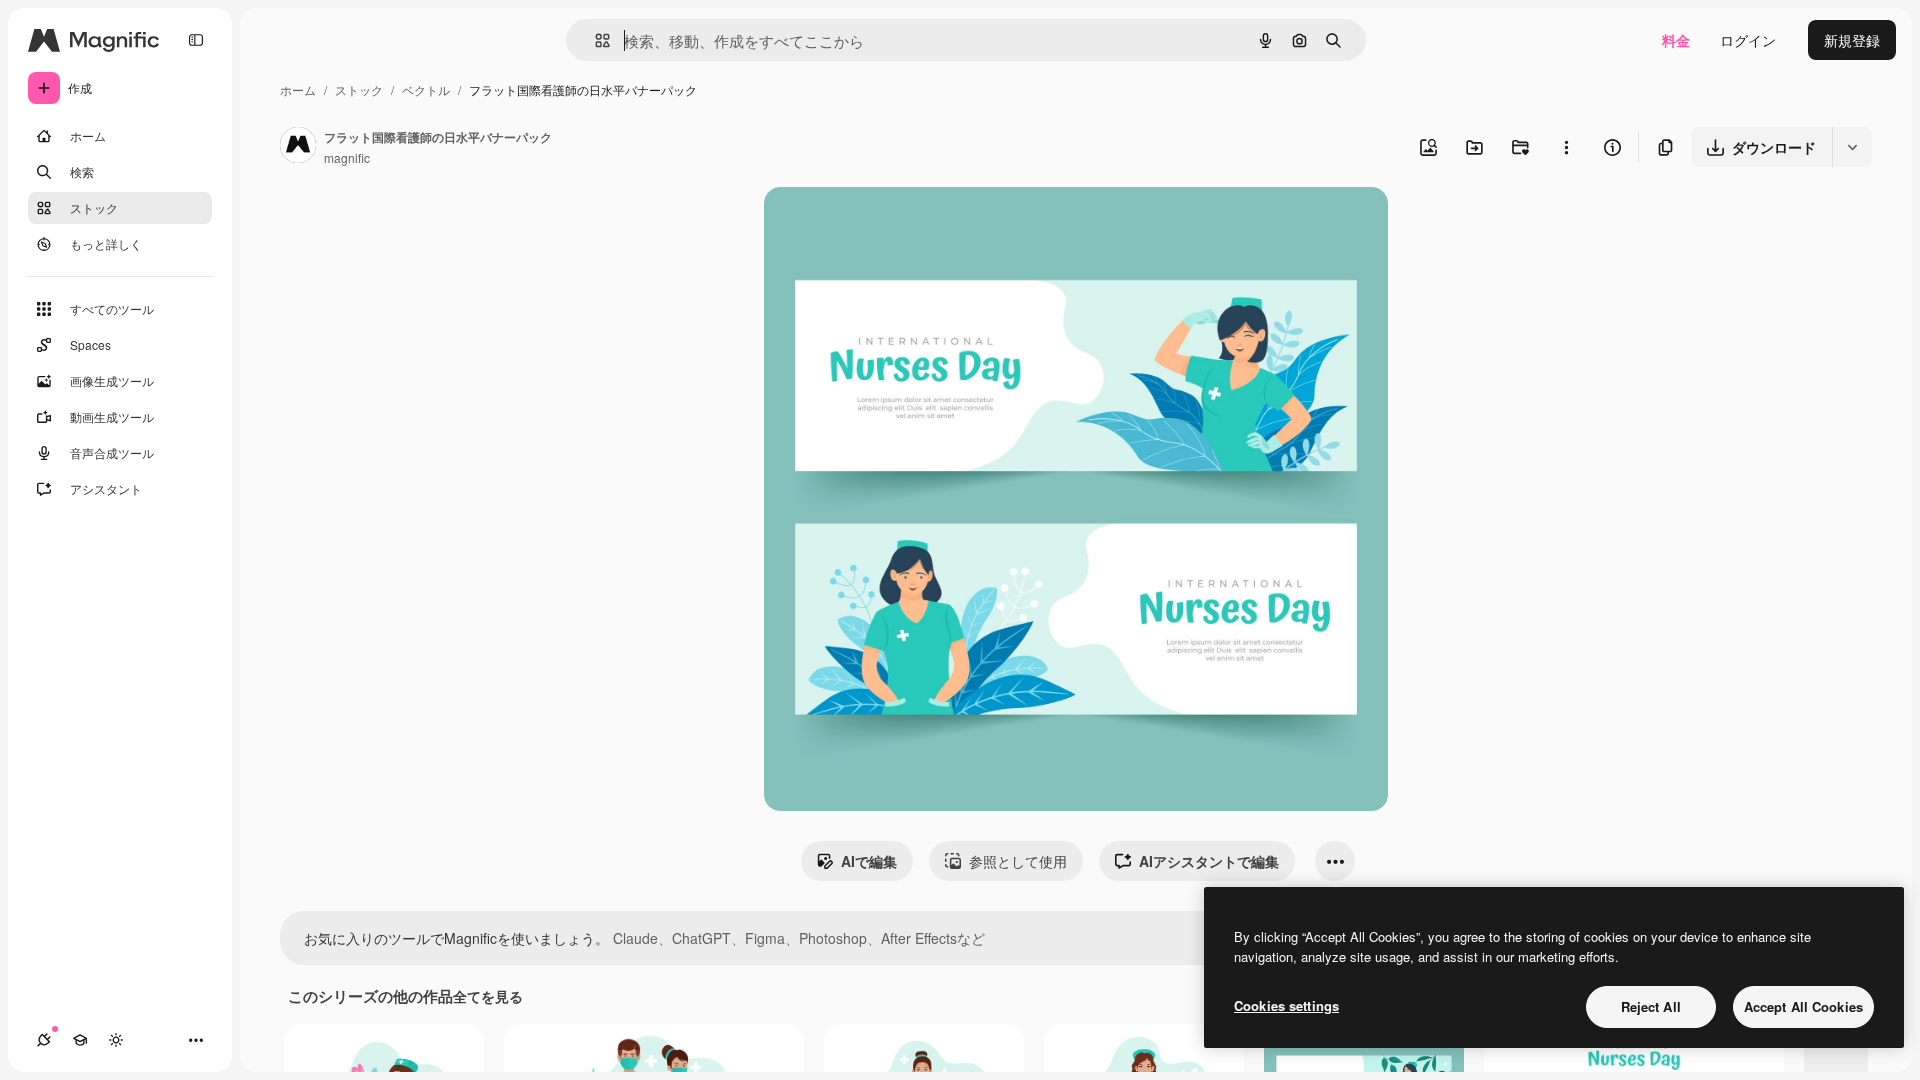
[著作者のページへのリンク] (298, 147)
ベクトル (426, 89)
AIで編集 (869, 861)
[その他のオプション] (1566, 147)
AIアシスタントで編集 (1209, 861)
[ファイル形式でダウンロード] (1852, 147)
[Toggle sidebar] (196, 40)
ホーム (298, 89)
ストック (359, 89)
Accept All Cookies (1803, 1006)
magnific (347, 157)
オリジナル (901, 225)
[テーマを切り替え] (116, 1040)
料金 (1676, 40)
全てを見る (488, 996)
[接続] (44, 1040)
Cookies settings (1286, 1005)
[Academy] (80, 1040)
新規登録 (1852, 40)
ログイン (1748, 40)
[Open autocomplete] (594, 40)
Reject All (1651, 1006)
